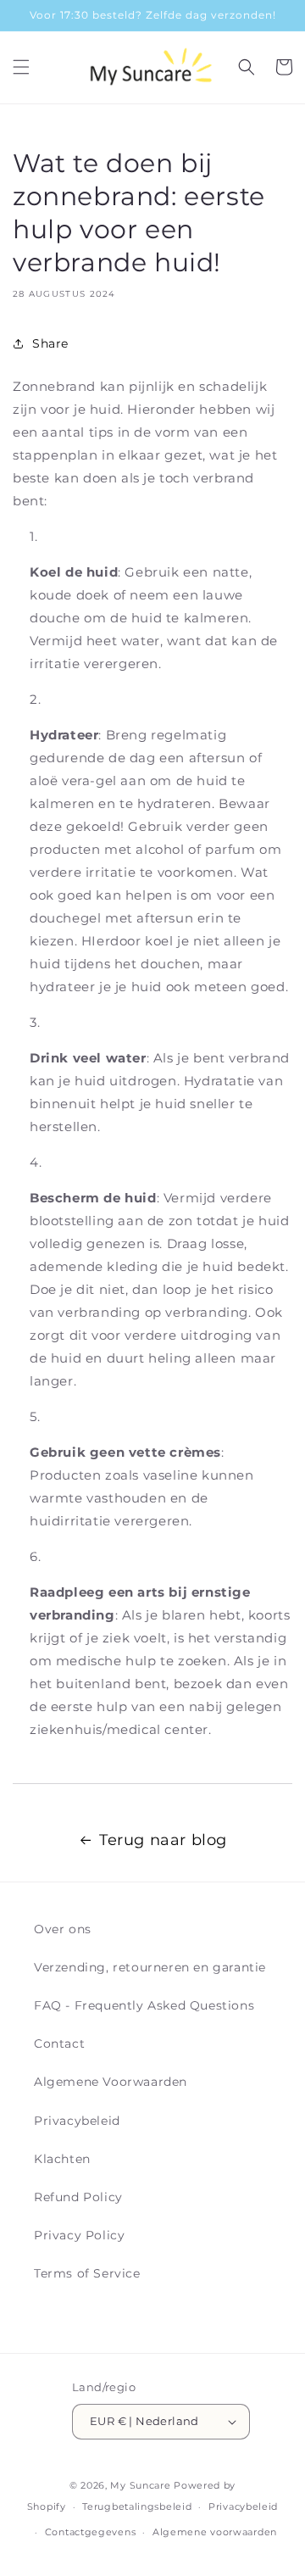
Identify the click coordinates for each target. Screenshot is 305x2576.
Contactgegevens (91, 2532)
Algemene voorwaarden (215, 2532)
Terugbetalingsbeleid (137, 2506)
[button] (21, 67)
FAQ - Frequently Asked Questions (144, 2005)
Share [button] (50, 343)
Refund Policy (78, 2197)
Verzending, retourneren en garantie (150, 1967)
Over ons (63, 1929)
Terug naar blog (163, 1840)
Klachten (62, 2159)
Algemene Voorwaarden (111, 2082)
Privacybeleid (77, 2121)
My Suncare (140, 2485)
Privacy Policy (79, 2235)
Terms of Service (87, 2273)
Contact (59, 2044)
